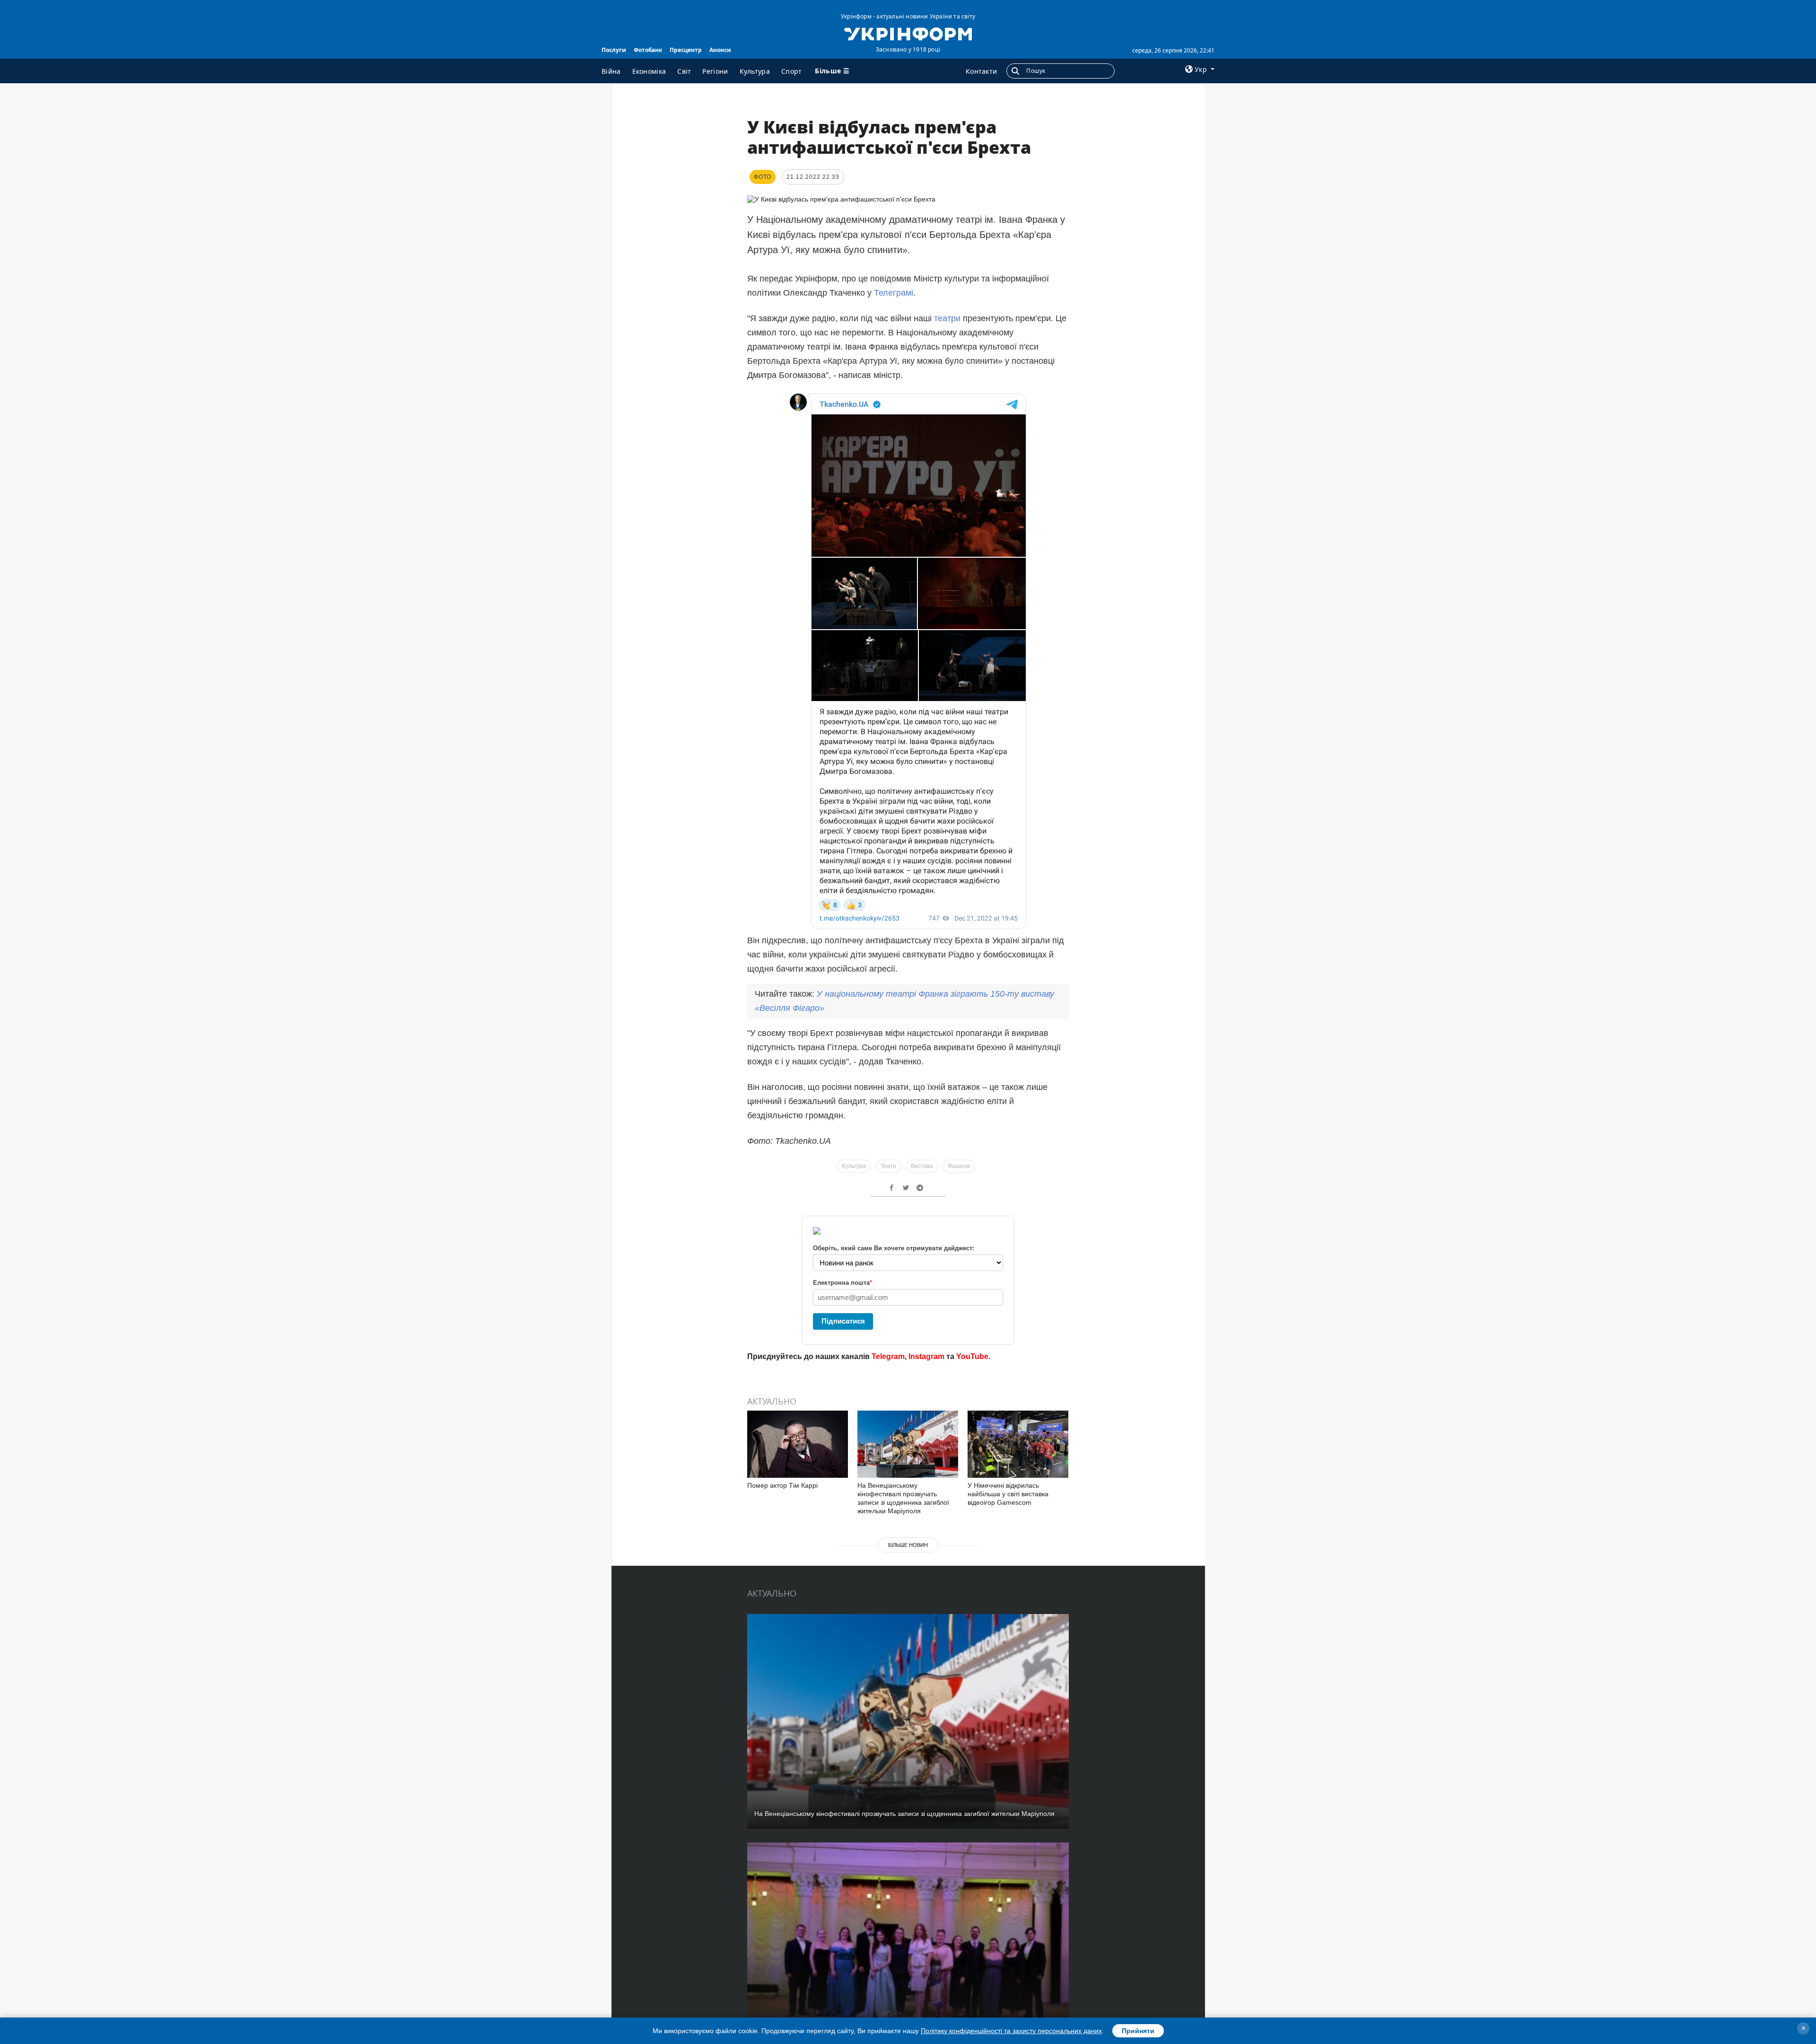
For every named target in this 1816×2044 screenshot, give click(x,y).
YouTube (972, 1356)
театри (947, 318)
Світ (684, 71)
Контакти (981, 71)
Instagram (926, 1356)
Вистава (922, 1166)
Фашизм (959, 1166)
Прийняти (1138, 2031)
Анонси (720, 50)
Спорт (792, 71)
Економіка (649, 71)
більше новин (908, 1545)
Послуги (614, 50)
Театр (888, 1166)
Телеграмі (894, 293)
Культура (755, 71)
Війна (611, 71)
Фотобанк (648, 50)
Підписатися (843, 1321)
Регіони (715, 71)
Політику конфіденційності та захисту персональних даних (1011, 2031)
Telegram (888, 1356)
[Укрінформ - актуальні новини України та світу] (908, 33)
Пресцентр (686, 50)
